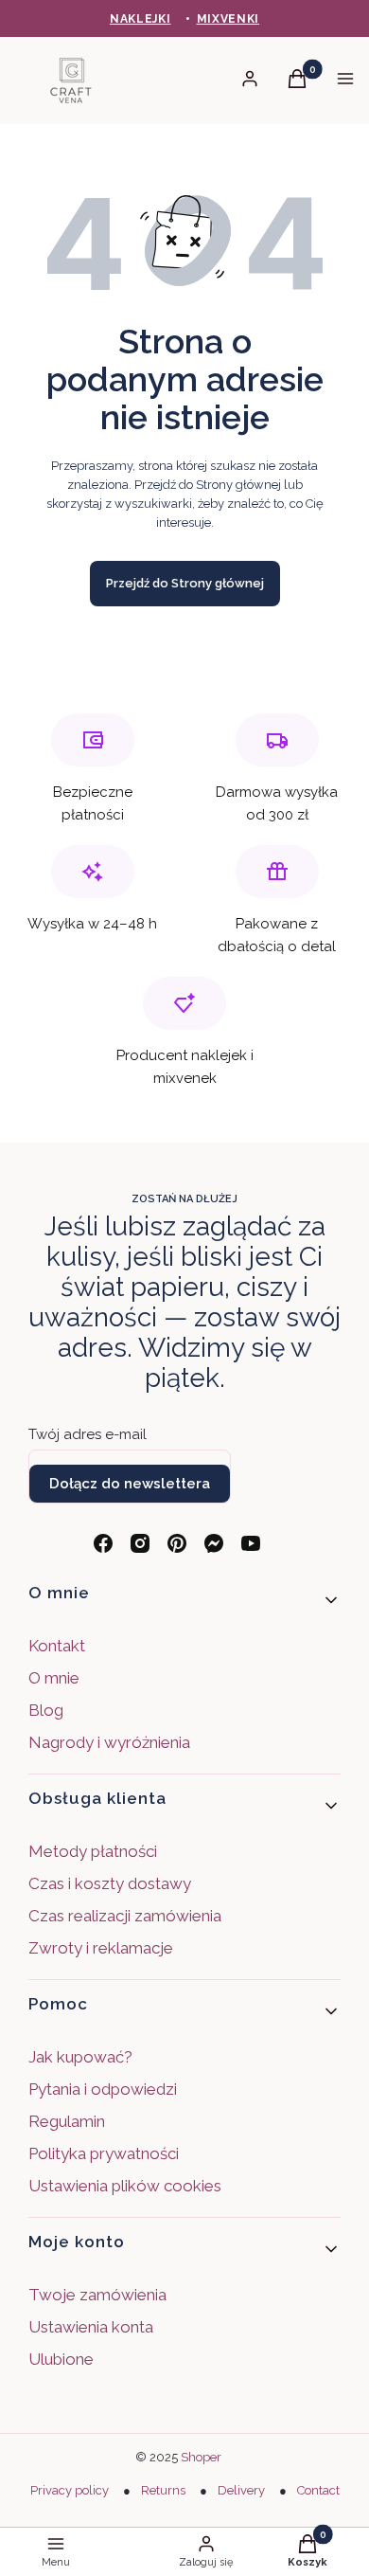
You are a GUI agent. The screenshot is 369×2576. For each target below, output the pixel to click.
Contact (318, 2490)
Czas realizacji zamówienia (125, 1916)
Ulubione (61, 2359)
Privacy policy (70, 2490)
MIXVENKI (228, 19)
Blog (46, 1710)
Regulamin (67, 2121)
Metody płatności (93, 1851)
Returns (163, 2490)
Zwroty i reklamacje (101, 1948)
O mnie (54, 1678)
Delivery (241, 2490)
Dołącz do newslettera (130, 1484)
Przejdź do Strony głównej (185, 583)
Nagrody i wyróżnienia (109, 1742)
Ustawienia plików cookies (127, 2186)
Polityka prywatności (104, 2153)
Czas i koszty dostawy (110, 1883)
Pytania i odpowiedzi (103, 2089)
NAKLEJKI (141, 19)
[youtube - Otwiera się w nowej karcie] (251, 1543)
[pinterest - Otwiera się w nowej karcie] (177, 1543)
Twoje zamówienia (97, 2295)
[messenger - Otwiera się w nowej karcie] (214, 1543)
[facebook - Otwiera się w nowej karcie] (103, 1543)
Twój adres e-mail (88, 1434)
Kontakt (57, 1646)
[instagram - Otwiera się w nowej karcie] (140, 1543)
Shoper (201, 2457)
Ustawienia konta (91, 2327)
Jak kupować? (80, 2057)
